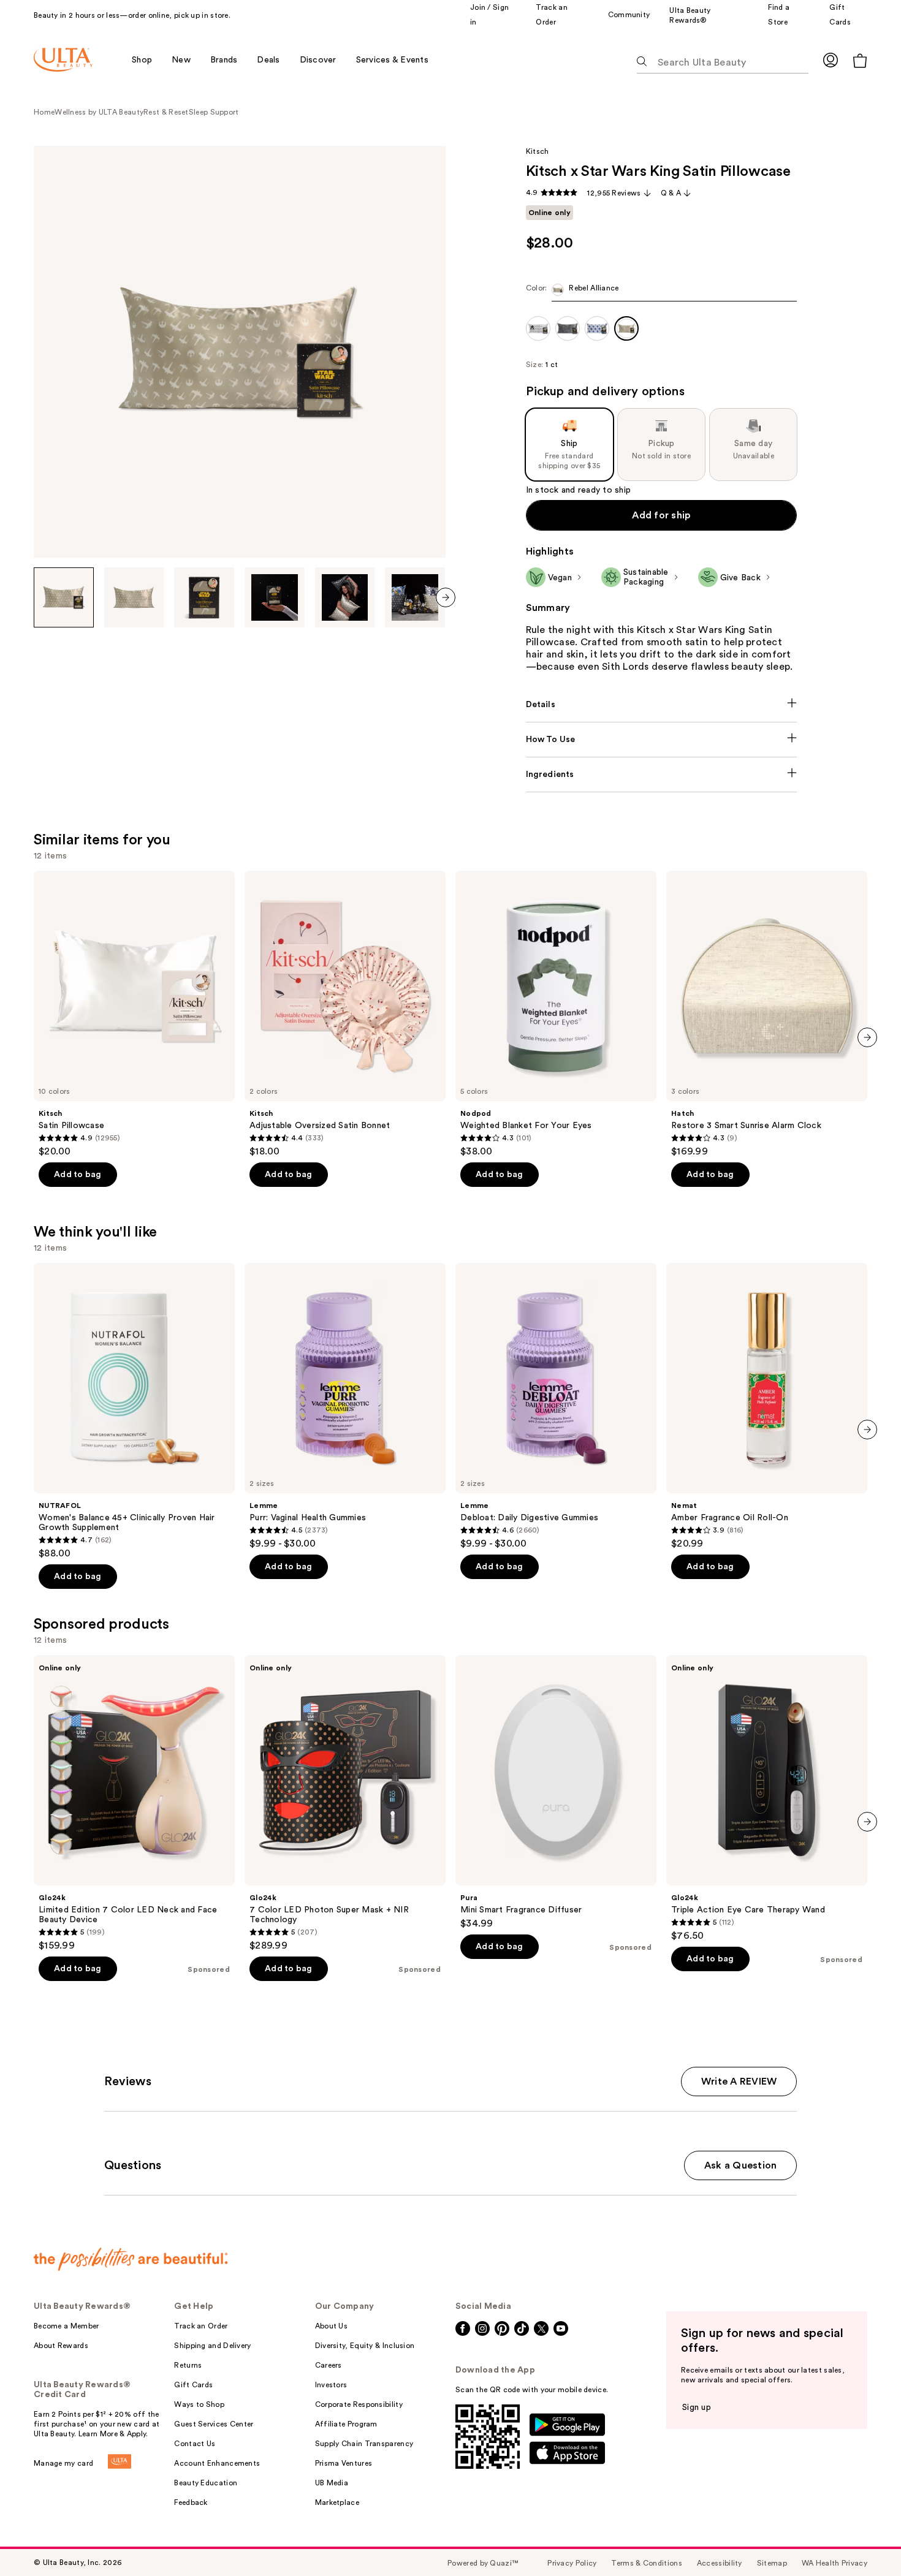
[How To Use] (662, 740)
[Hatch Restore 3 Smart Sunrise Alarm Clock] (767, 1014)
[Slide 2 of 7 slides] (134, 597)
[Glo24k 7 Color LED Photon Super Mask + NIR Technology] (345, 1803)
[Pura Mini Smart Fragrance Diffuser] (556, 1792)
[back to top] (864, 2539)
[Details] (662, 705)
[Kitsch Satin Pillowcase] (134, 1014)
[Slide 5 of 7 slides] (345, 597)
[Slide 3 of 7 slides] (204, 597)
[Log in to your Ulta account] (831, 60)
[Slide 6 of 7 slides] (415, 597)
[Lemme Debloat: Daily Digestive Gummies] (556, 1406)
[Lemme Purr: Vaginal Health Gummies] (345, 1406)
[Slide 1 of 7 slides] (64, 597)
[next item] (446, 597)
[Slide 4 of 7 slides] (275, 597)
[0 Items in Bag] (860, 60)
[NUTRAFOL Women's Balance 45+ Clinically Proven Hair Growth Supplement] (134, 1411)
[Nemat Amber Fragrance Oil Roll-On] (767, 1406)
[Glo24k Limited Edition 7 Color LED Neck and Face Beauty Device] (134, 1803)
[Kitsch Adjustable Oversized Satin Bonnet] (345, 1014)
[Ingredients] (662, 775)
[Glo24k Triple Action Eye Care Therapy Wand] (767, 1798)
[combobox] (662, 293)
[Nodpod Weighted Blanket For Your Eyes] (556, 1014)
